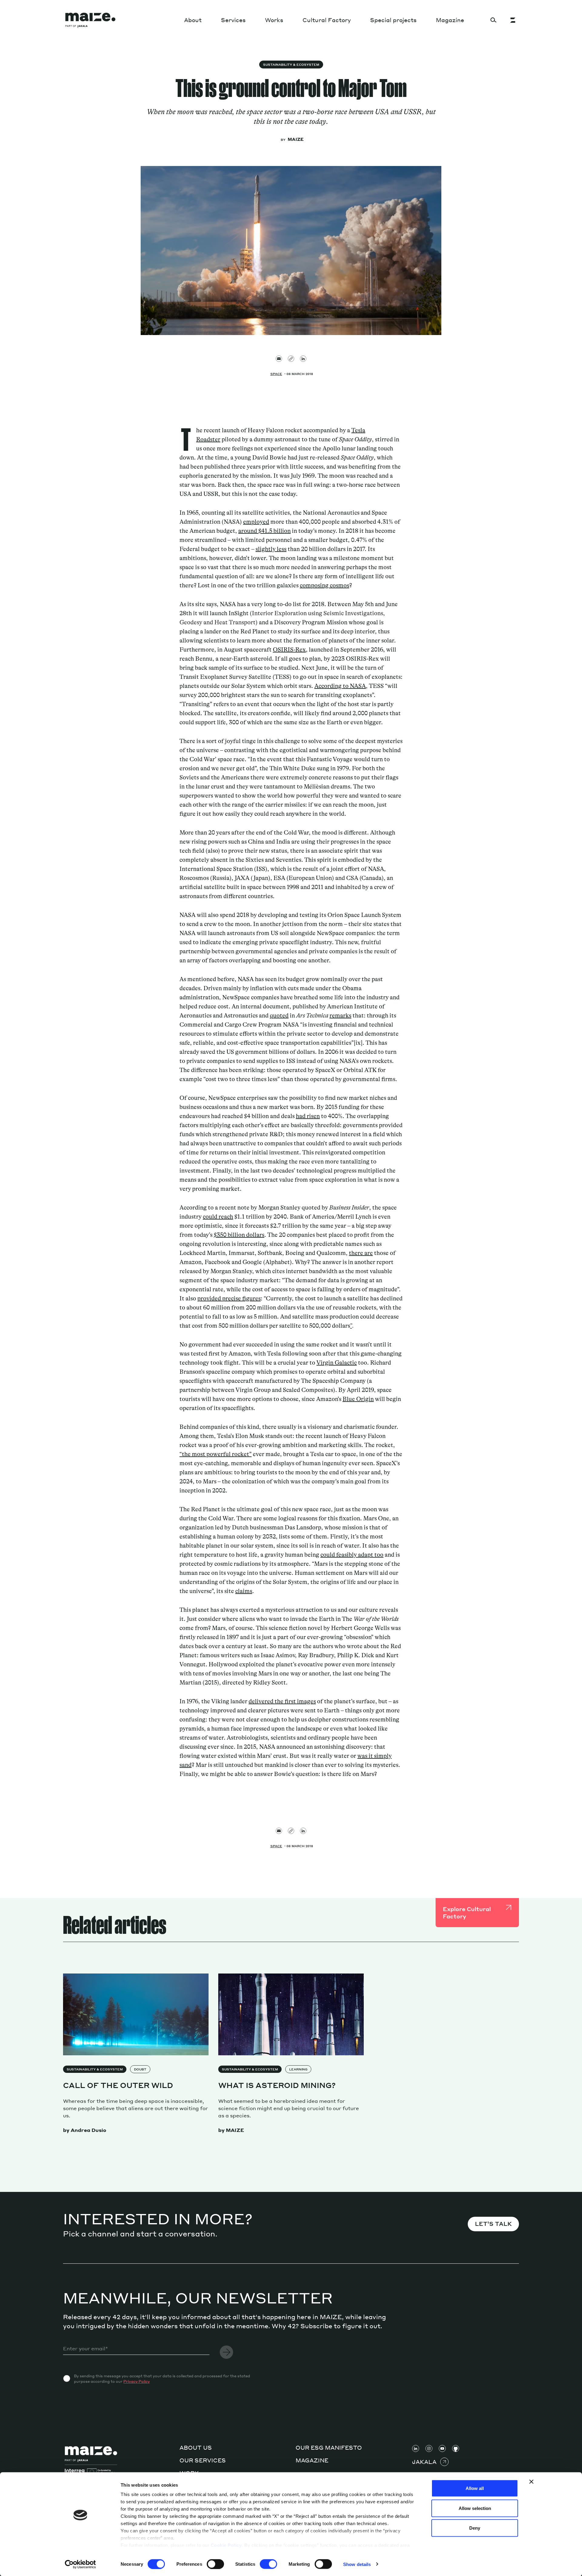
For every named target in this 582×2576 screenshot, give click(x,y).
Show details (357, 2564)
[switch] (215, 2564)
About (193, 20)
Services (233, 20)
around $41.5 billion (264, 531)
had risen (308, 1116)
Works (274, 20)
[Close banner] (531, 2482)
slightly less (271, 549)
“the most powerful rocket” (216, 1454)
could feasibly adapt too (352, 1555)
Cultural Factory (327, 20)
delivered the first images (282, 1701)
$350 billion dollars (239, 1235)
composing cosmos (324, 585)
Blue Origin (358, 1399)
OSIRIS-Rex (289, 650)
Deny (475, 2528)
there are (361, 1253)
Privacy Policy (137, 2381)
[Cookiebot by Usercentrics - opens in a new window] (80, 2564)
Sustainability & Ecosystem (291, 65)
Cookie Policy (226, 2545)
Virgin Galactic (337, 1363)
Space (276, 374)
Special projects (393, 20)
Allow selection (475, 2508)
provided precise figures (229, 1298)
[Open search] (493, 20)
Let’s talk (493, 2224)
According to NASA (340, 686)
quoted (279, 1016)
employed (256, 522)
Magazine (450, 20)
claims (244, 1591)
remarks (340, 1016)
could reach (218, 1217)
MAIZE (296, 139)
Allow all (475, 2488)
